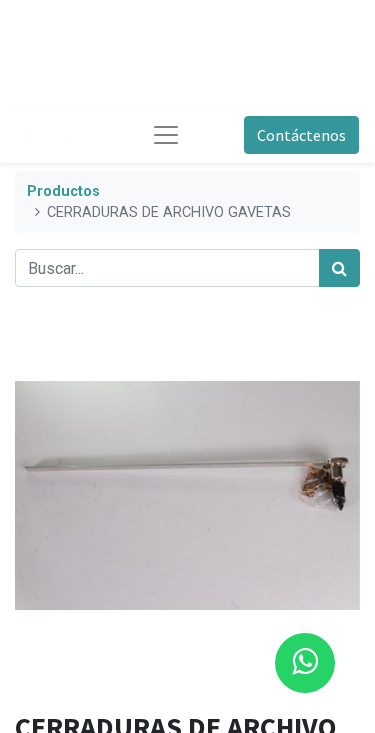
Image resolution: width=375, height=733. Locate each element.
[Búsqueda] (339, 268)
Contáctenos (301, 135)
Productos (63, 191)
